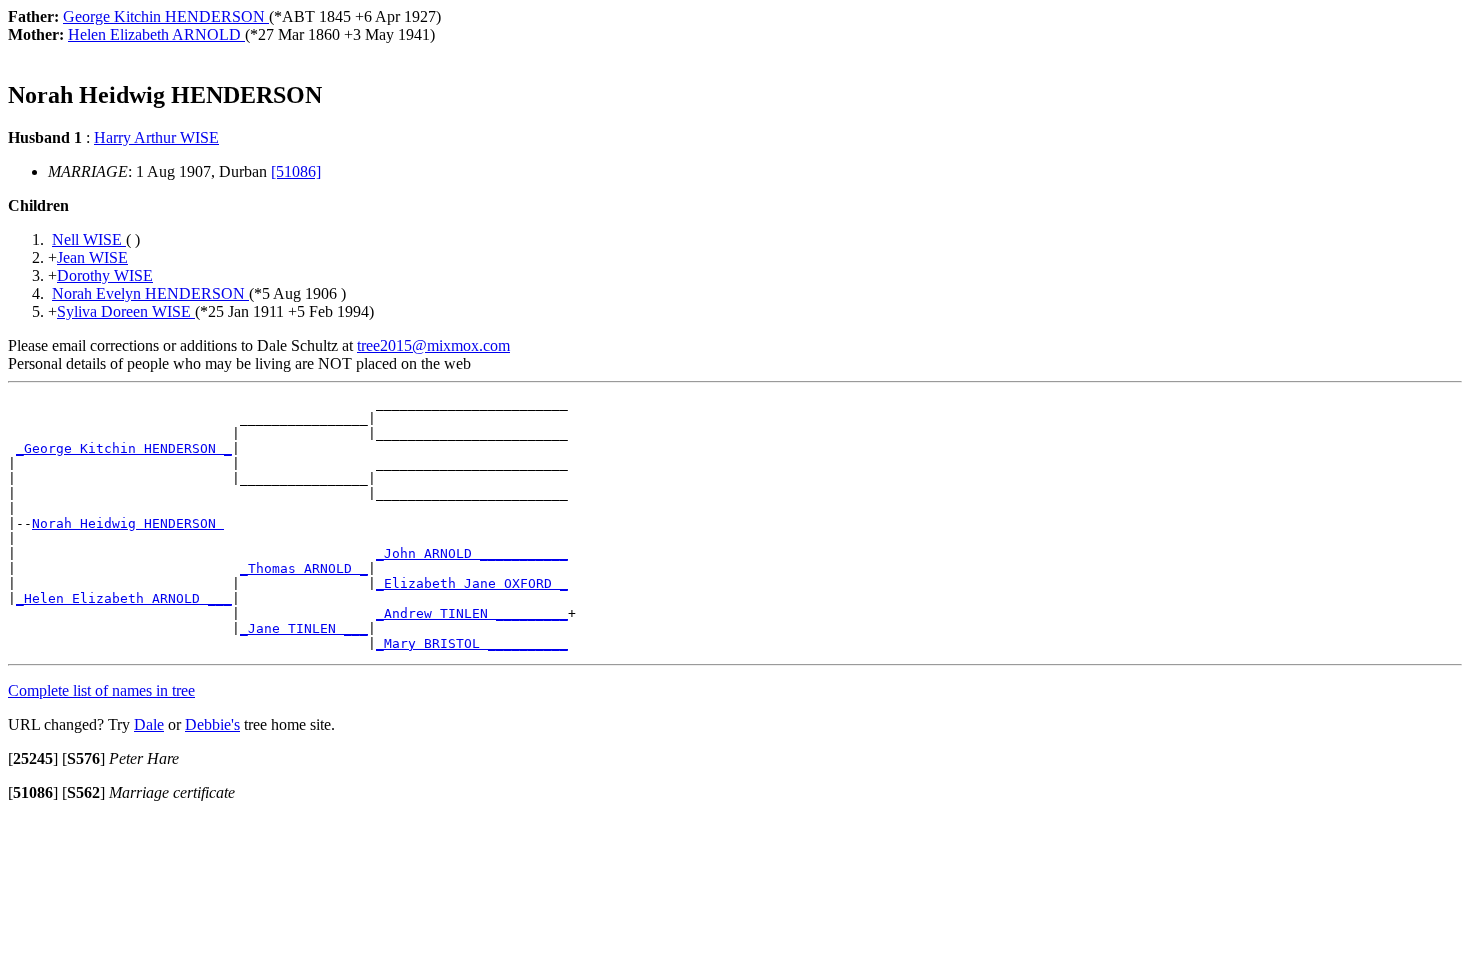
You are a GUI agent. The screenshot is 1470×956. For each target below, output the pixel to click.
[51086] (296, 171)
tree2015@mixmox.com (433, 345)
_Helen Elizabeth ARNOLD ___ (124, 598)
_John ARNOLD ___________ (472, 553)
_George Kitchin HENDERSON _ (124, 448)
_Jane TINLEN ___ (304, 628)
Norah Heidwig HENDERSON (128, 523)
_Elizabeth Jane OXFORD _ (472, 583)
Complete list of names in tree (101, 690)
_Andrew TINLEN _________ (472, 613)
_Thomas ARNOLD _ (304, 568)
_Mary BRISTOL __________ (472, 643)
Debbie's (212, 724)
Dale (149, 724)
